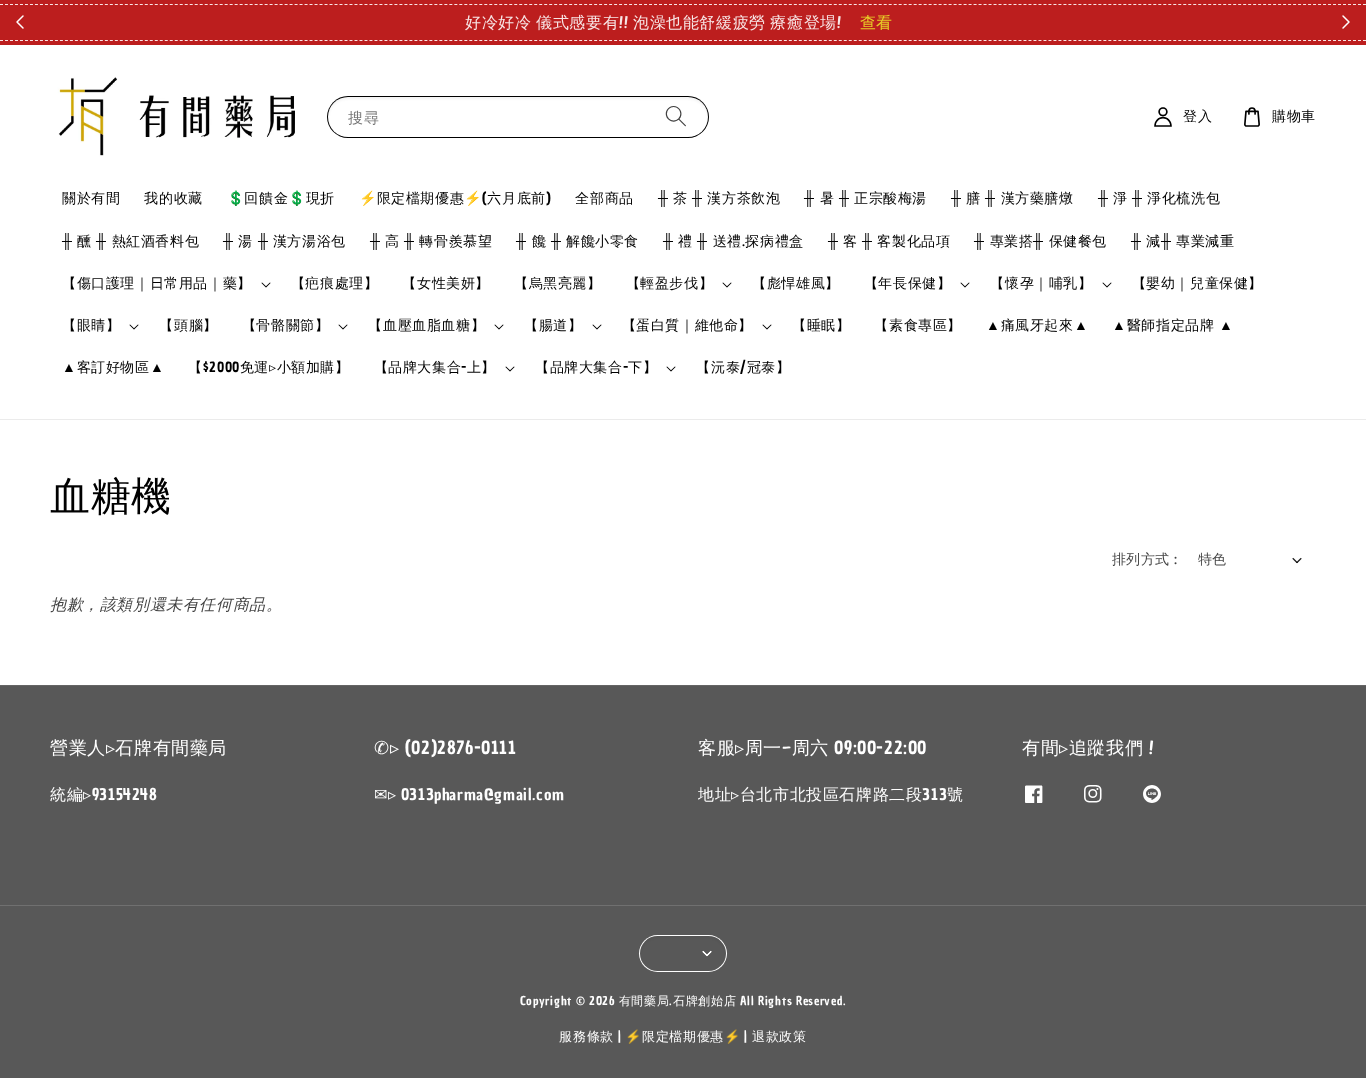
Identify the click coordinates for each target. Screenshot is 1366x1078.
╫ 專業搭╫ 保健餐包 (1040, 241)
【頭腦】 (188, 325)
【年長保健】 (908, 284)
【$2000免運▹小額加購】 (268, 367)
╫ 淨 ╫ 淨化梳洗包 (1159, 198)
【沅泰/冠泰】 (743, 367)
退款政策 (779, 1036)
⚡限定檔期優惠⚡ (683, 1036)
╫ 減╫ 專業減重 (1182, 241)
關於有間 (91, 198)
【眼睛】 (91, 326)
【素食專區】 (918, 325)
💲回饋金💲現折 (281, 198)
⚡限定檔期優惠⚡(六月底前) (455, 198)
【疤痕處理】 (335, 283)
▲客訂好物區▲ (113, 367)
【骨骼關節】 (286, 326)
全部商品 (604, 198)
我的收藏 (173, 198)
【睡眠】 (821, 325)
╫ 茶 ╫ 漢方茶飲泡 (719, 198)
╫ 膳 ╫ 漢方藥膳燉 (1012, 198)
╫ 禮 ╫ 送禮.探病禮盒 (733, 241)
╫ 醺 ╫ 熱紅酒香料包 (130, 241)
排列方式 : (1144, 559)
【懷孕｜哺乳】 (1041, 284)
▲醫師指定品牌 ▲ (1172, 325)
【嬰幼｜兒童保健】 (1197, 283)
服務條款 (586, 1036)
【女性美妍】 (446, 283)
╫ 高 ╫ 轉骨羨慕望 (431, 241)
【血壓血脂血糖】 (426, 326)
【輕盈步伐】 (670, 284)
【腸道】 (553, 326)
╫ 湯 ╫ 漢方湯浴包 (284, 241)
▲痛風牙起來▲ (1037, 325)
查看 (876, 22)
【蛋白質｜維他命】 (687, 326)
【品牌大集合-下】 (596, 368)
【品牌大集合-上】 (435, 368)
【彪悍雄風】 (796, 283)
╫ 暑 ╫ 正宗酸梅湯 (865, 198)
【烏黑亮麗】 (558, 283)
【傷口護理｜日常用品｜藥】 (157, 284)
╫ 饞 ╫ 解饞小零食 (577, 241)
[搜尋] (676, 116)
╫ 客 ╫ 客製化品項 (889, 241)
